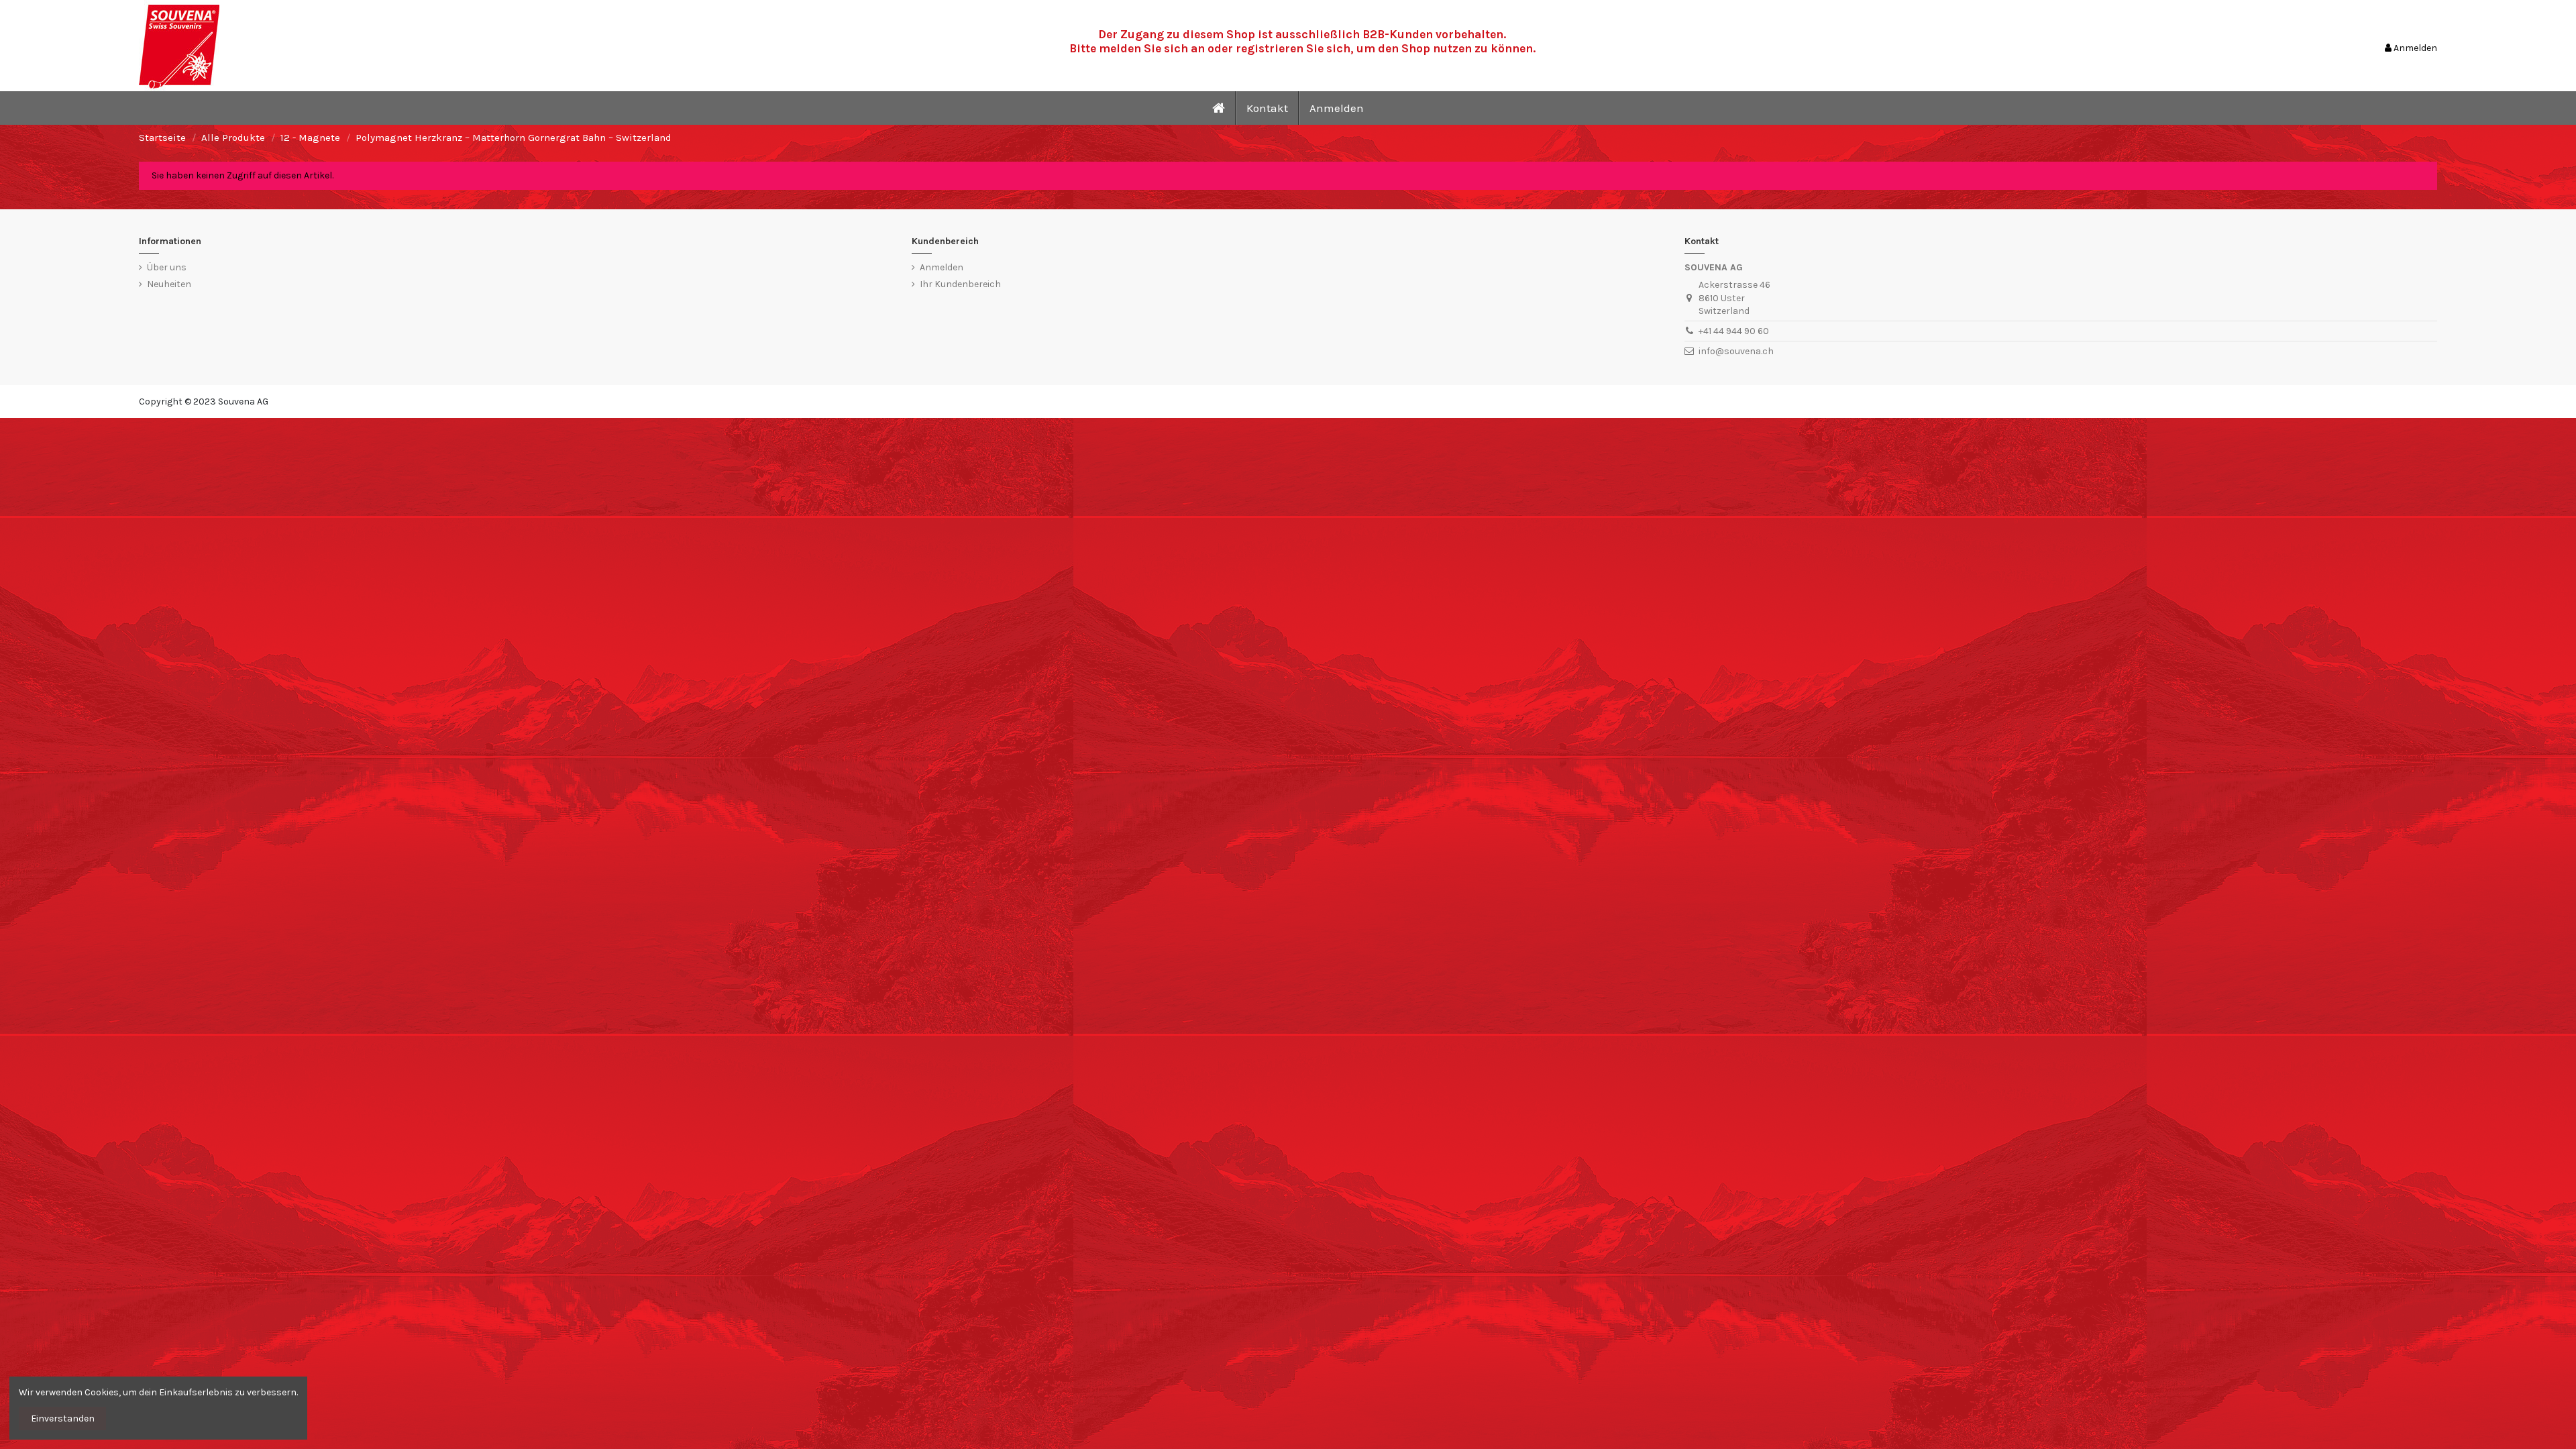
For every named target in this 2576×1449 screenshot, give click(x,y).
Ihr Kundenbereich (960, 284)
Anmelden (942, 267)
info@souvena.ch (1736, 351)
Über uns (167, 267)
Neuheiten (169, 284)
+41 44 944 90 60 (1734, 331)
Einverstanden (63, 1418)
